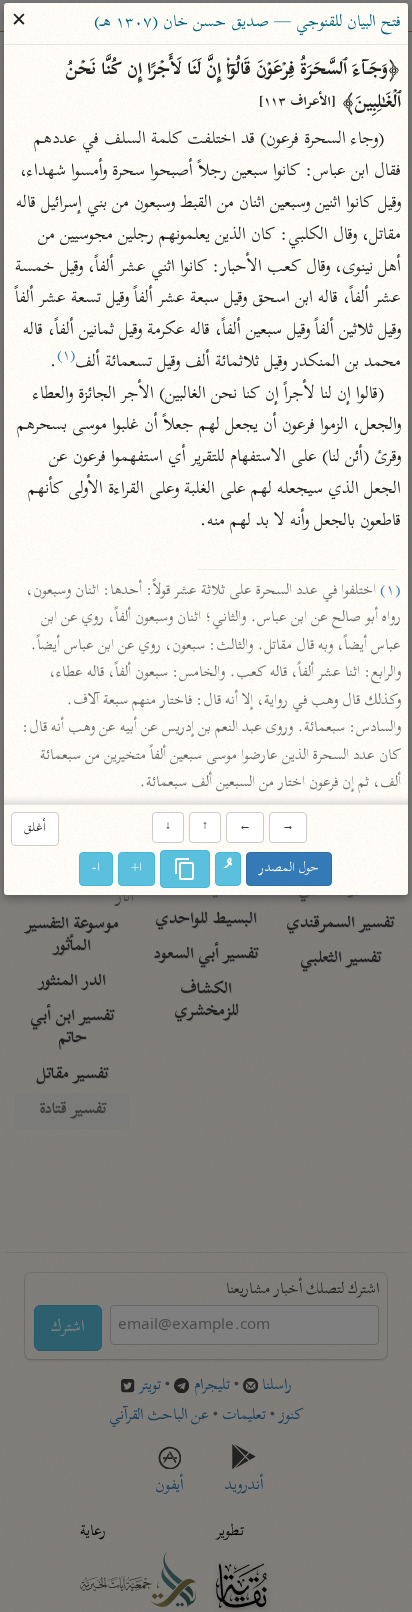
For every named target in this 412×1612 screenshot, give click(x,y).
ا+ (137, 868)
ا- (97, 868)
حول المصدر (290, 868)
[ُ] (229, 869)
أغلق (35, 829)
